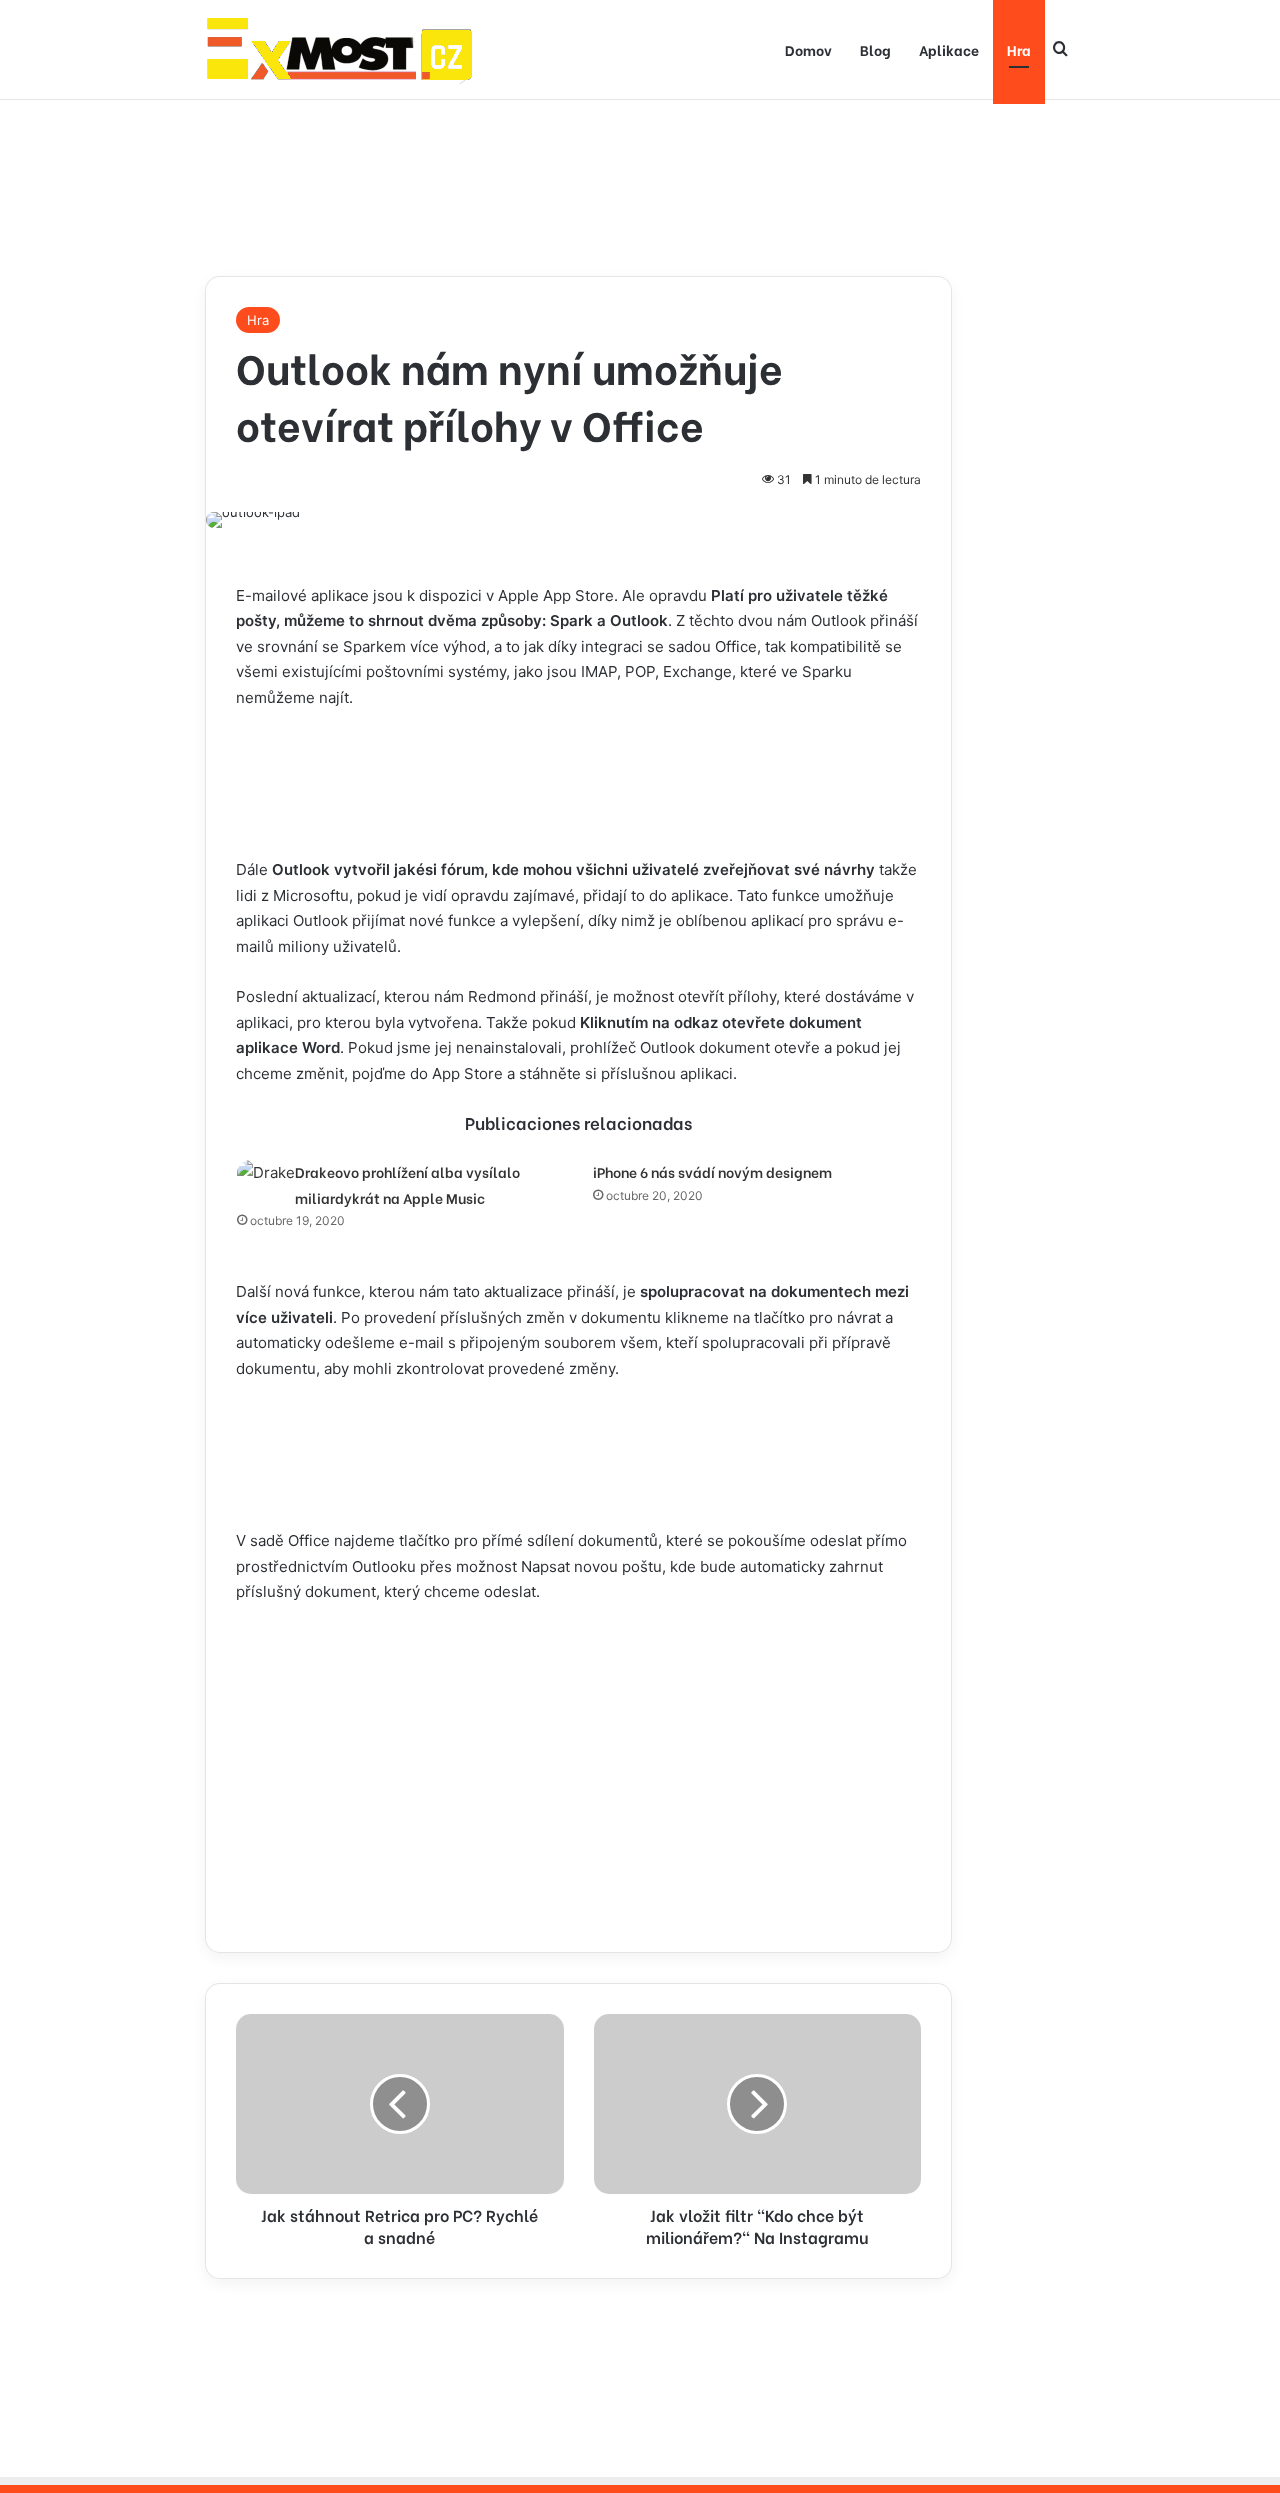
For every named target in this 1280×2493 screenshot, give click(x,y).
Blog (875, 49)
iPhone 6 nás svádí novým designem (712, 1171)
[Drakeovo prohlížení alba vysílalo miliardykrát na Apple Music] (266, 1174)
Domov (808, 49)
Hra (1019, 49)
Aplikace (949, 49)
